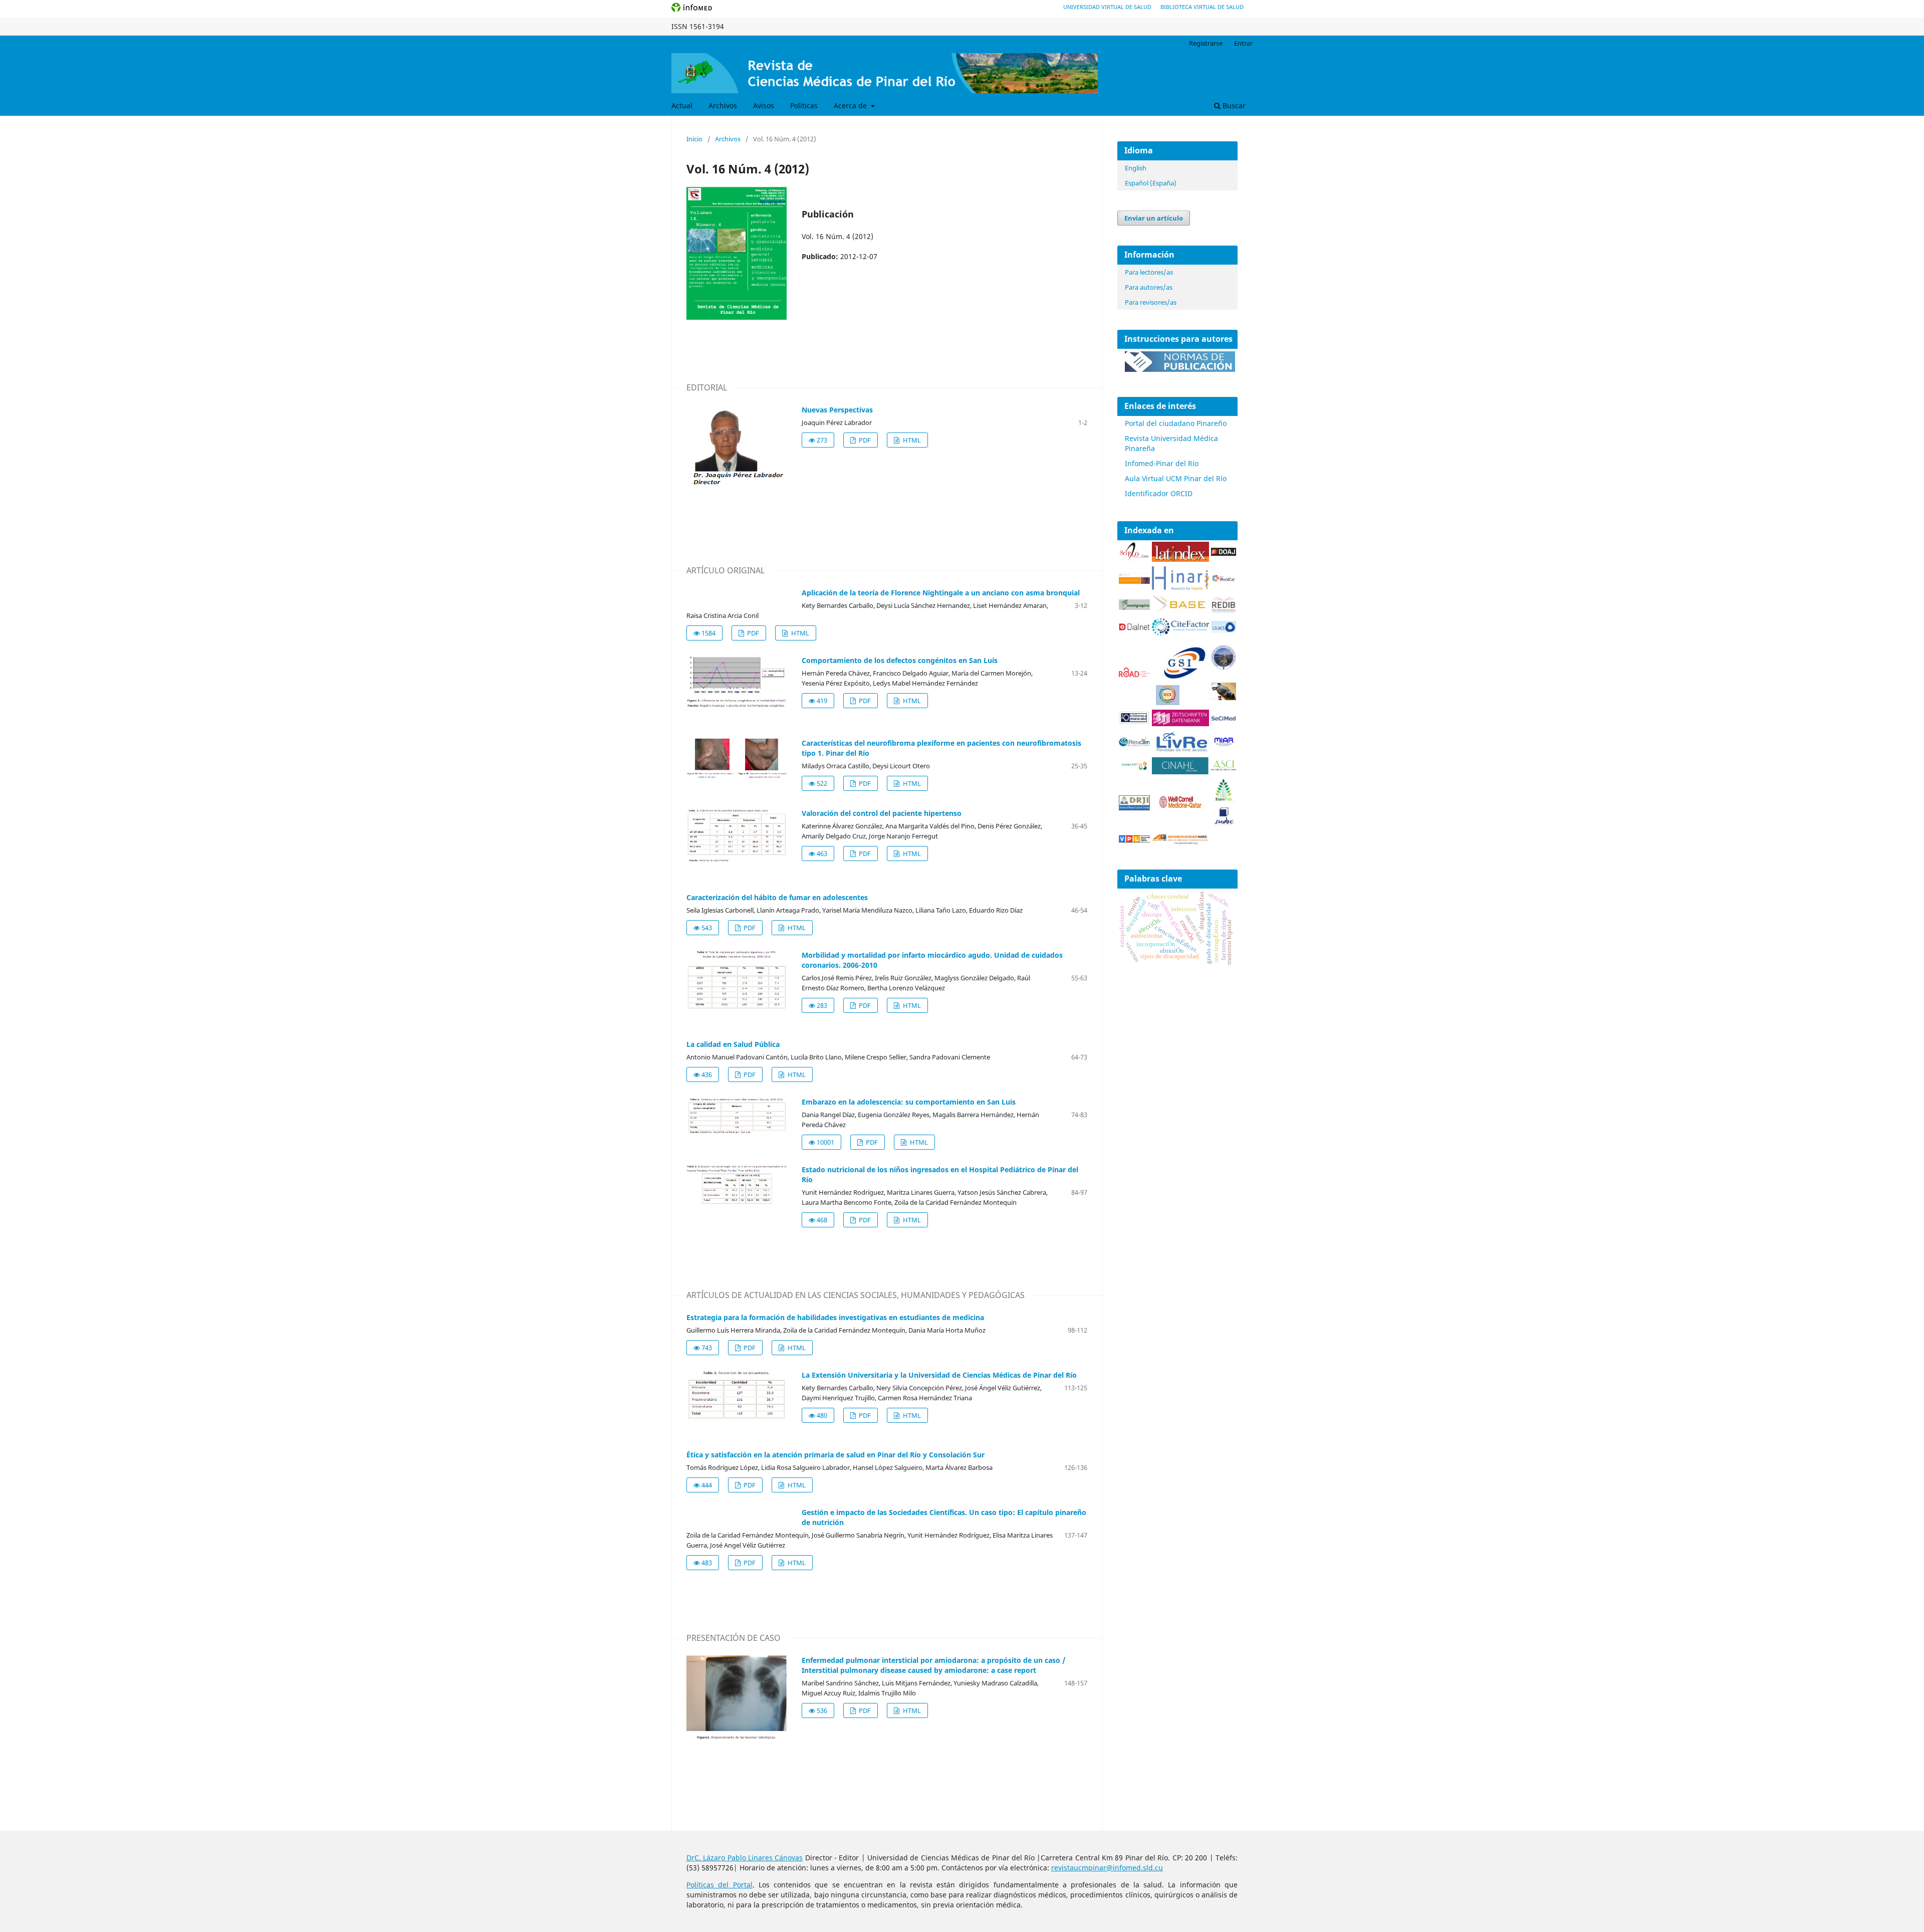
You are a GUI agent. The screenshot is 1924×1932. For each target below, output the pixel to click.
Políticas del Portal (719, 1885)
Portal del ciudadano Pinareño (1176, 423)
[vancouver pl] (1134, 840)
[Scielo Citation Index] (1134, 581)
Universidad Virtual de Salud (1107, 7)
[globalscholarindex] (1180, 680)
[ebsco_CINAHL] (1180, 772)
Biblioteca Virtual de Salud (1202, 7)
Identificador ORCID (1159, 493)
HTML (911, 440)
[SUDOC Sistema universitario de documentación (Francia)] (1224, 667)
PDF (864, 440)
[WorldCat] (1224, 580)
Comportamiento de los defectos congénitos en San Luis (900, 660)
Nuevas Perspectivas (837, 410)
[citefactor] (1180, 633)
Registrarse (1206, 43)
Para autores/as (1149, 287)
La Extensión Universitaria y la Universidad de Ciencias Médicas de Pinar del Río (939, 1375)
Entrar (1243, 43)
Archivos (723, 105)
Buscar (1233, 105)
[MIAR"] (1224, 744)
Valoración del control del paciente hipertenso (882, 813)
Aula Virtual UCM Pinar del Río (1176, 478)
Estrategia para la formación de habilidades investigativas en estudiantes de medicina (835, 1317)
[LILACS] (1224, 630)
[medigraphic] (1134, 607)
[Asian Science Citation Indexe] (1224, 769)
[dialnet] (1134, 632)
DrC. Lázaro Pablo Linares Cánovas (745, 1858)
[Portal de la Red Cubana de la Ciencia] (1134, 743)
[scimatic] (1168, 702)
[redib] (1224, 611)
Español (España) (1151, 183)
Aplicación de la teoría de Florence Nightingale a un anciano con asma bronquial (941, 593)
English (1136, 168)
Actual (682, 105)
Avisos (764, 105)
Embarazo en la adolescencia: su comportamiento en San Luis (909, 1102)
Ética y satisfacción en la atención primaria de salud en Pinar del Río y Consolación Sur (835, 1455)
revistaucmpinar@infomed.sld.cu (1107, 1868)
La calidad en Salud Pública (733, 1044)
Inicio (694, 139)
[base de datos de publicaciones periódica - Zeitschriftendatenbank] (1180, 723)
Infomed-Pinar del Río (1162, 463)
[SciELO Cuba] (1134, 559)
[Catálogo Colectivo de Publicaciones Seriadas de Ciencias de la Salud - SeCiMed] (1224, 719)
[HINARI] (1180, 588)
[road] (1134, 674)
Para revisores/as (1151, 302)
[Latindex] (1180, 559)
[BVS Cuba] (1134, 722)
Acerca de (851, 105)
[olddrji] (1134, 808)
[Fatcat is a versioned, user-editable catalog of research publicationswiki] (1224, 697)
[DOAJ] (1224, 553)
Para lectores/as (1149, 272)
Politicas (804, 105)
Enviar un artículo (1154, 218)
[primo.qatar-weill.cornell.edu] (1180, 810)
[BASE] (1180, 611)
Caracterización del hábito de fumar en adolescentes (777, 897)
